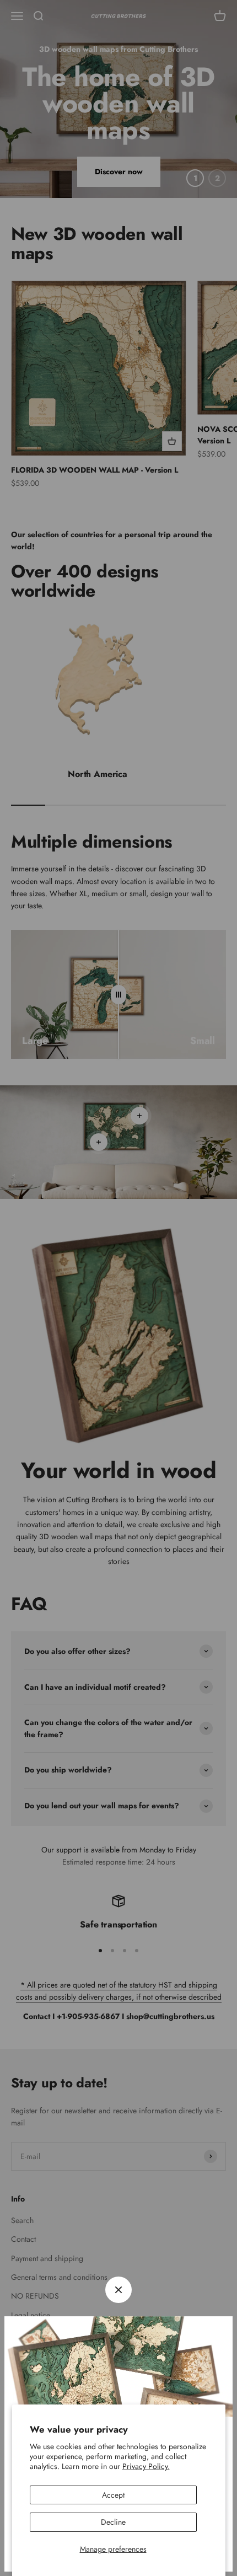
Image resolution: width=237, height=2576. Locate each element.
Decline (113, 2522)
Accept (113, 2495)
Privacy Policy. (146, 2466)
